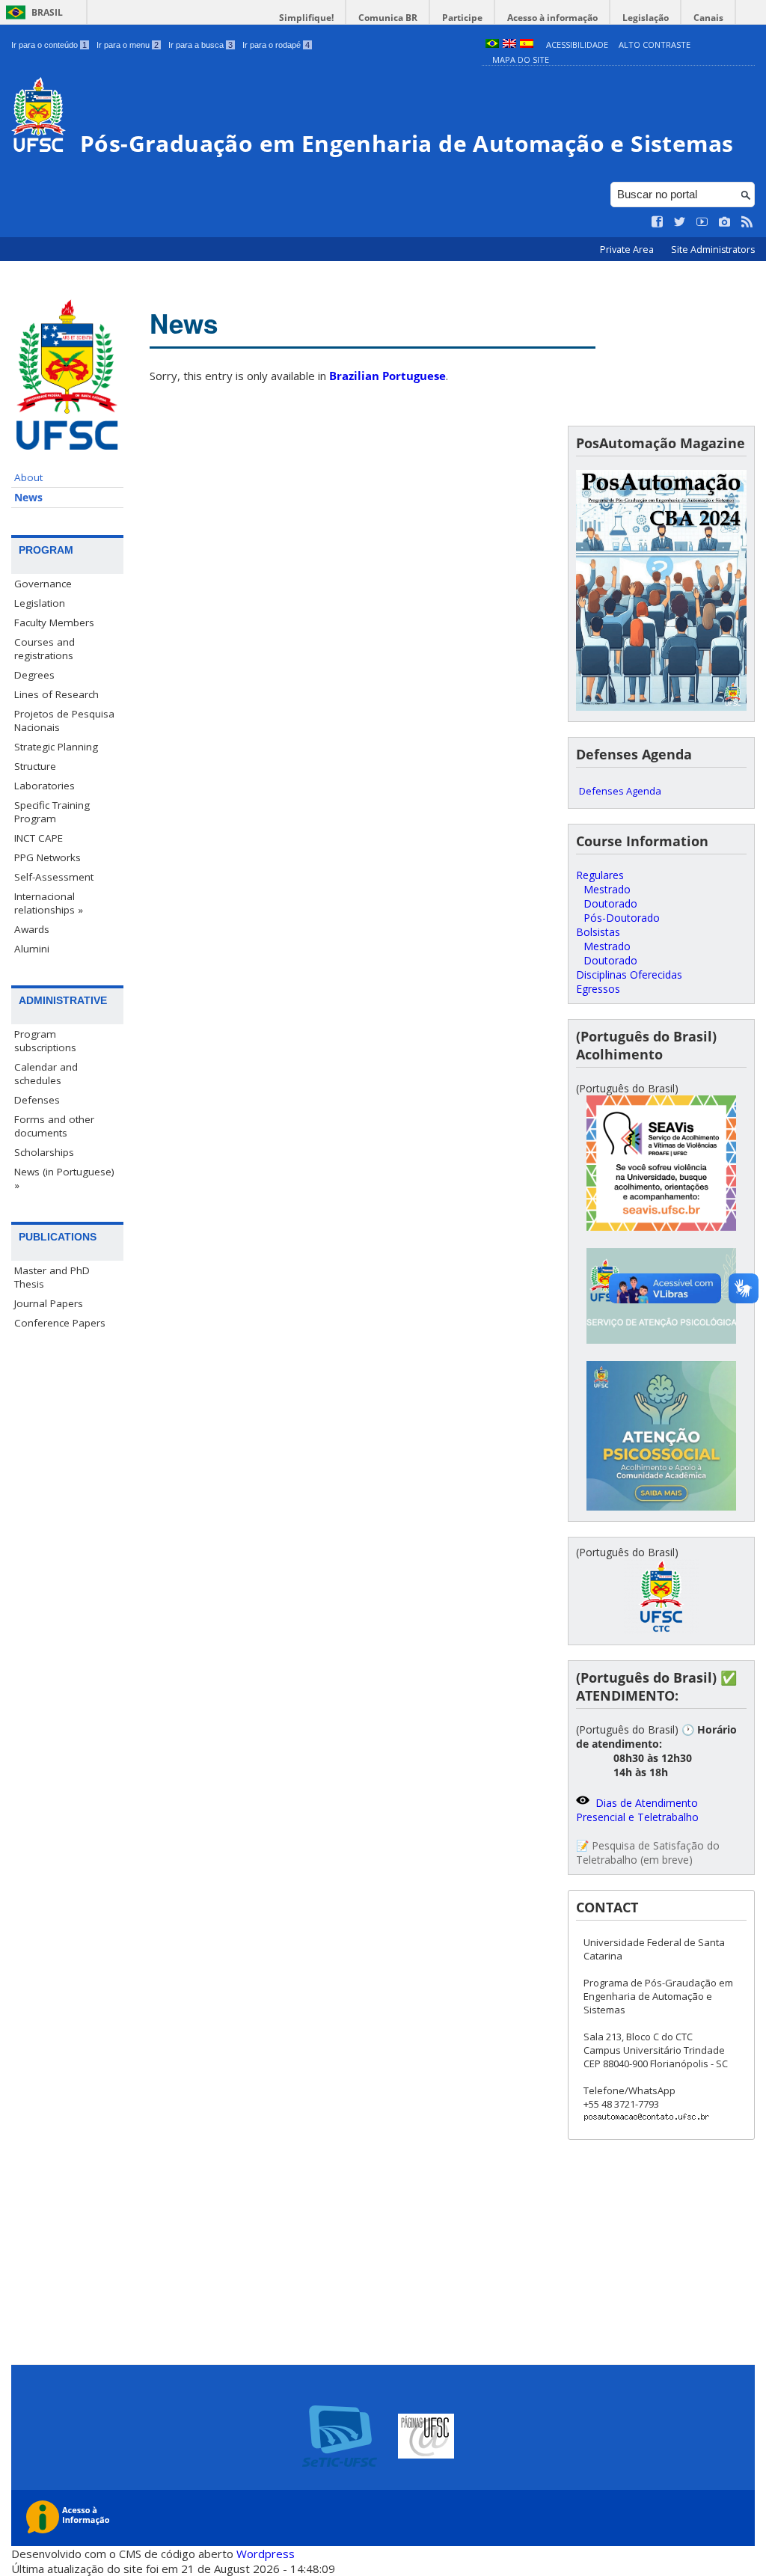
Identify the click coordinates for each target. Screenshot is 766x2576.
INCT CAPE (39, 838)
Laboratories (45, 786)
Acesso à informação (552, 18)
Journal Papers (49, 1303)
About (28, 477)
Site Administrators (713, 250)
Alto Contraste (655, 45)
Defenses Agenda (620, 791)
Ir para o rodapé (276, 45)
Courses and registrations (45, 649)
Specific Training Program (52, 812)
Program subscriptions (45, 1041)
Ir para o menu (128, 45)
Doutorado (610, 903)
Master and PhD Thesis (52, 1277)
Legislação (646, 18)
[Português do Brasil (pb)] (492, 45)
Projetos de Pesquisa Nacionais (64, 721)
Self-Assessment (54, 877)
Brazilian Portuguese (387, 376)
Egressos (598, 989)
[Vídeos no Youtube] (702, 222)
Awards (32, 929)
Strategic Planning (56, 747)
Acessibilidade (577, 45)
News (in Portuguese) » (64, 1178)
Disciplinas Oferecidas (629, 975)
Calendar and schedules (46, 1074)
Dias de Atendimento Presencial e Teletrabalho (637, 1810)
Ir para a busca (200, 45)
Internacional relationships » (49, 903)
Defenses (37, 1100)
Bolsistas (598, 932)
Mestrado (607, 889)
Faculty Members (54, 622)
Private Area (628, 250)
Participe (462, 18)
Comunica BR (388, 18)
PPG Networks (48, 857)
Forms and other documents (54, 1126)
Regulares (600, 875)
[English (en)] (509, 45)
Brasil (47, 12)
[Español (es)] (527, 45)
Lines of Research (56, 694)
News (28, 498)
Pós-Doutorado (622, 918)
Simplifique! (306, 18)
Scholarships (44, 1152)
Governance (43, 584)
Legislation (40, 603)
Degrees (34, 675)
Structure (35, 766)
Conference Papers (60, 1323)
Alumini (32, 949)
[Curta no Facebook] (658, 222)
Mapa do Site (521, 59)
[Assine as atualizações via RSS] (747, 222)
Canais (708, 18)
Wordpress (266, 2554)
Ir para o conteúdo (49, 45)
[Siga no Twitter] (680, 222)
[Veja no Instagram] (725, 222)
